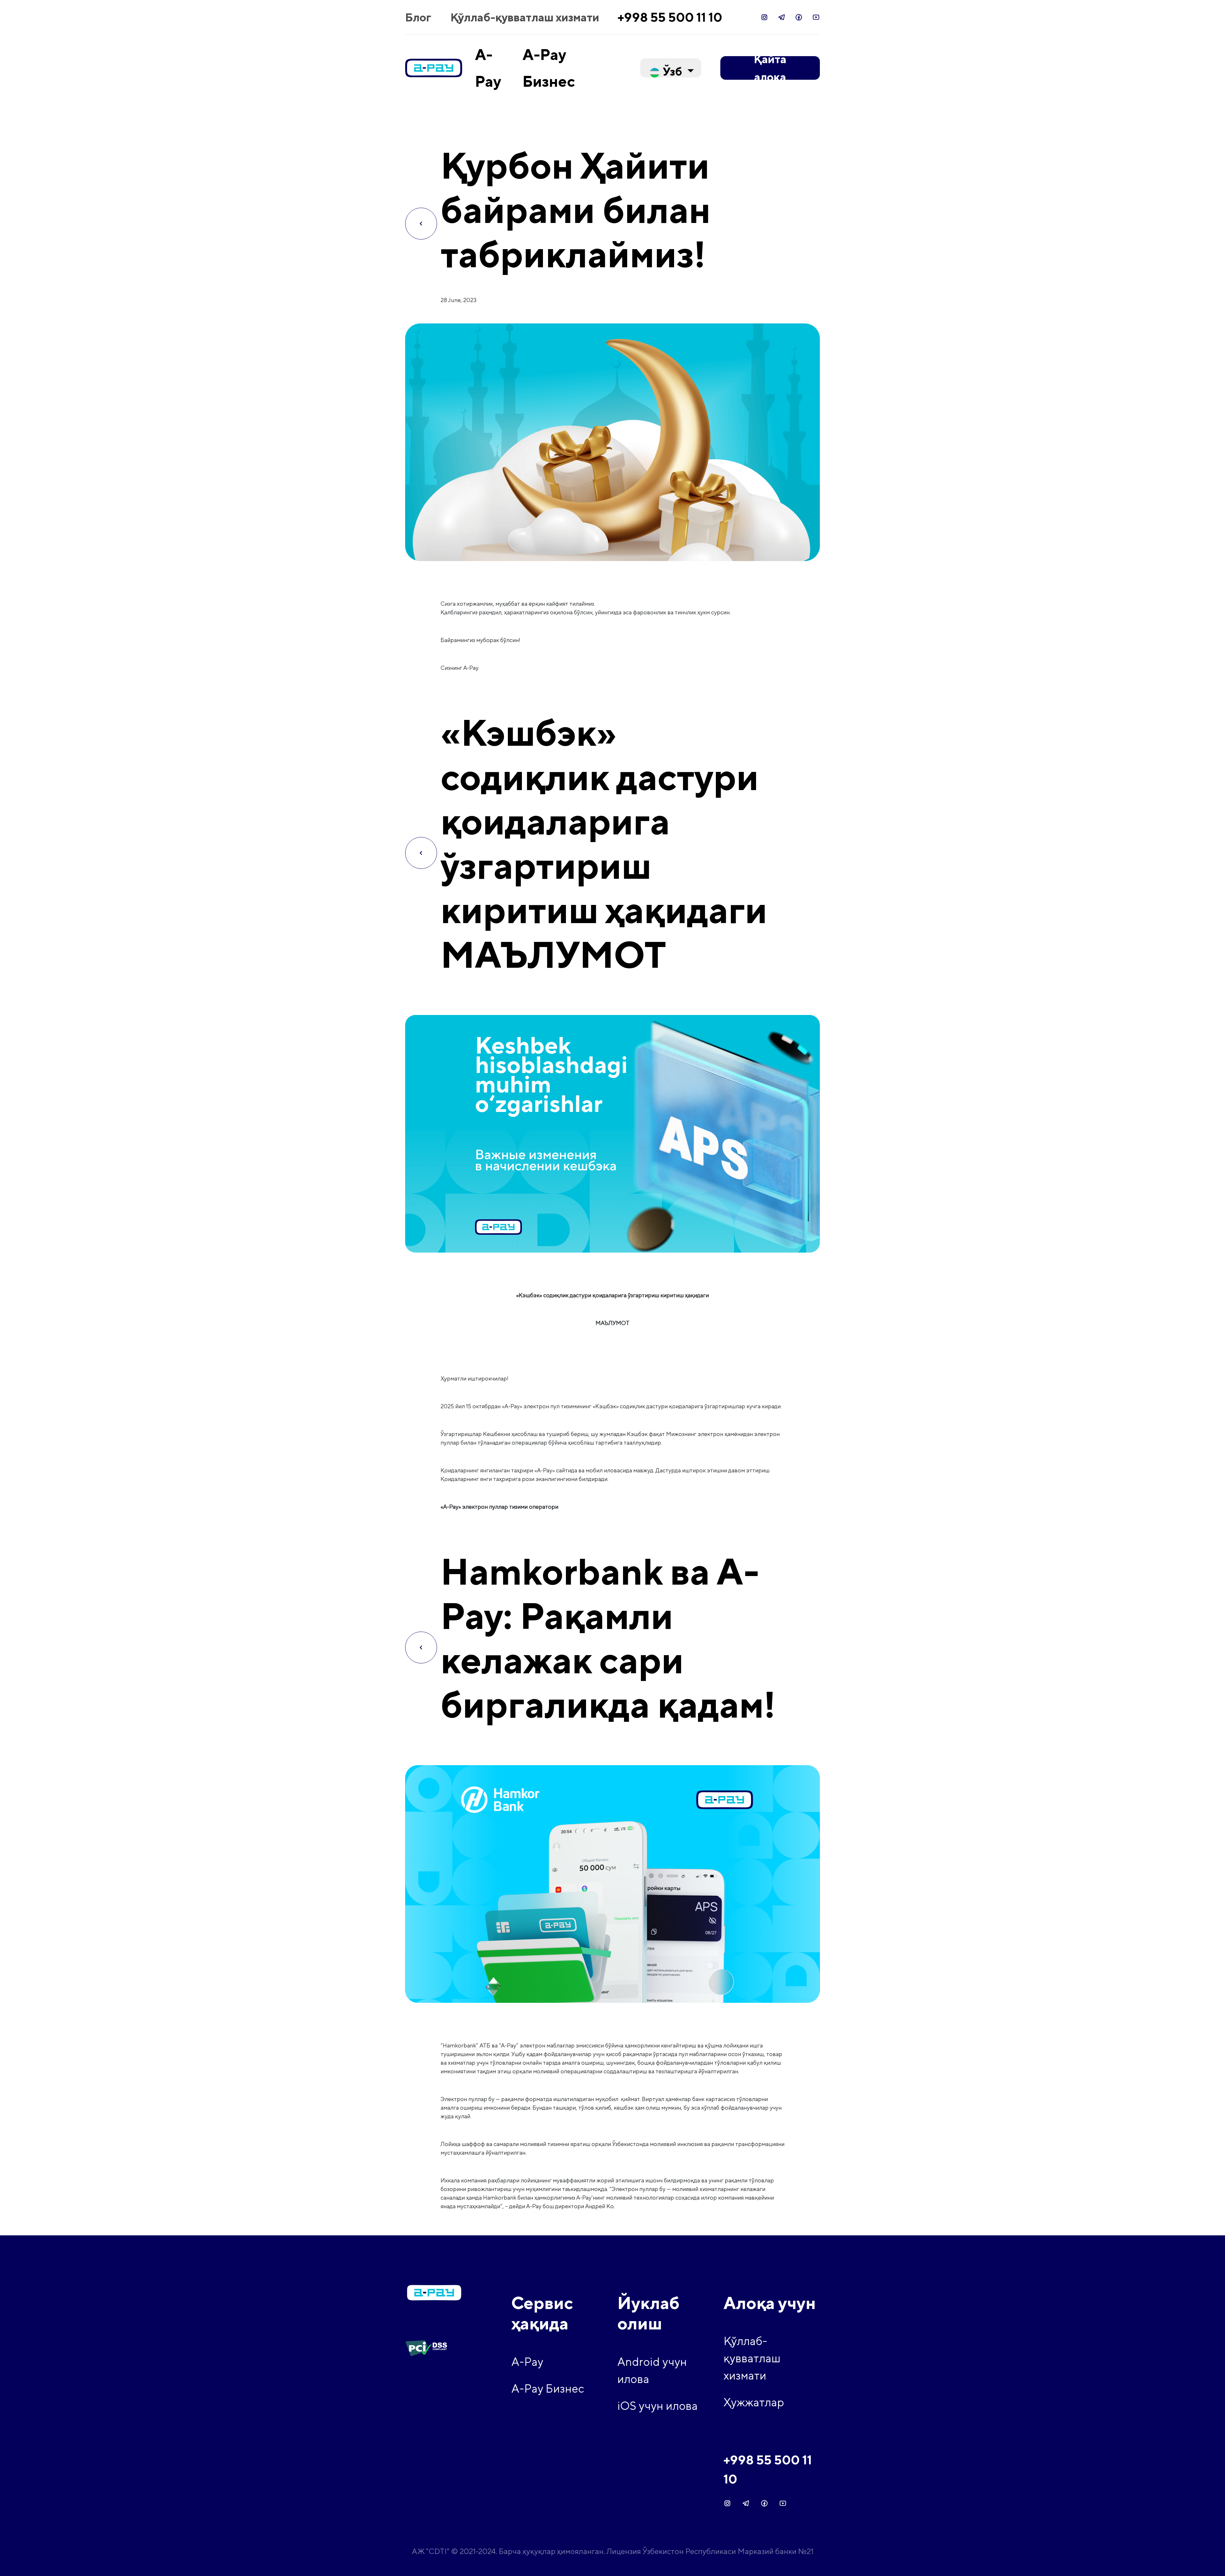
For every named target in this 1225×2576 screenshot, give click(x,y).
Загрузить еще (612, 2221)
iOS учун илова (657, 2406)
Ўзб (672, 71)
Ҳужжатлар (754, 2402)
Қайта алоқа (770, 68)
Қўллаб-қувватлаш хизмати (525, 17)
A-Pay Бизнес (548, 2388)
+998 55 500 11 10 (670, 17)
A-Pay (527, 2362)
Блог (418, 17)
